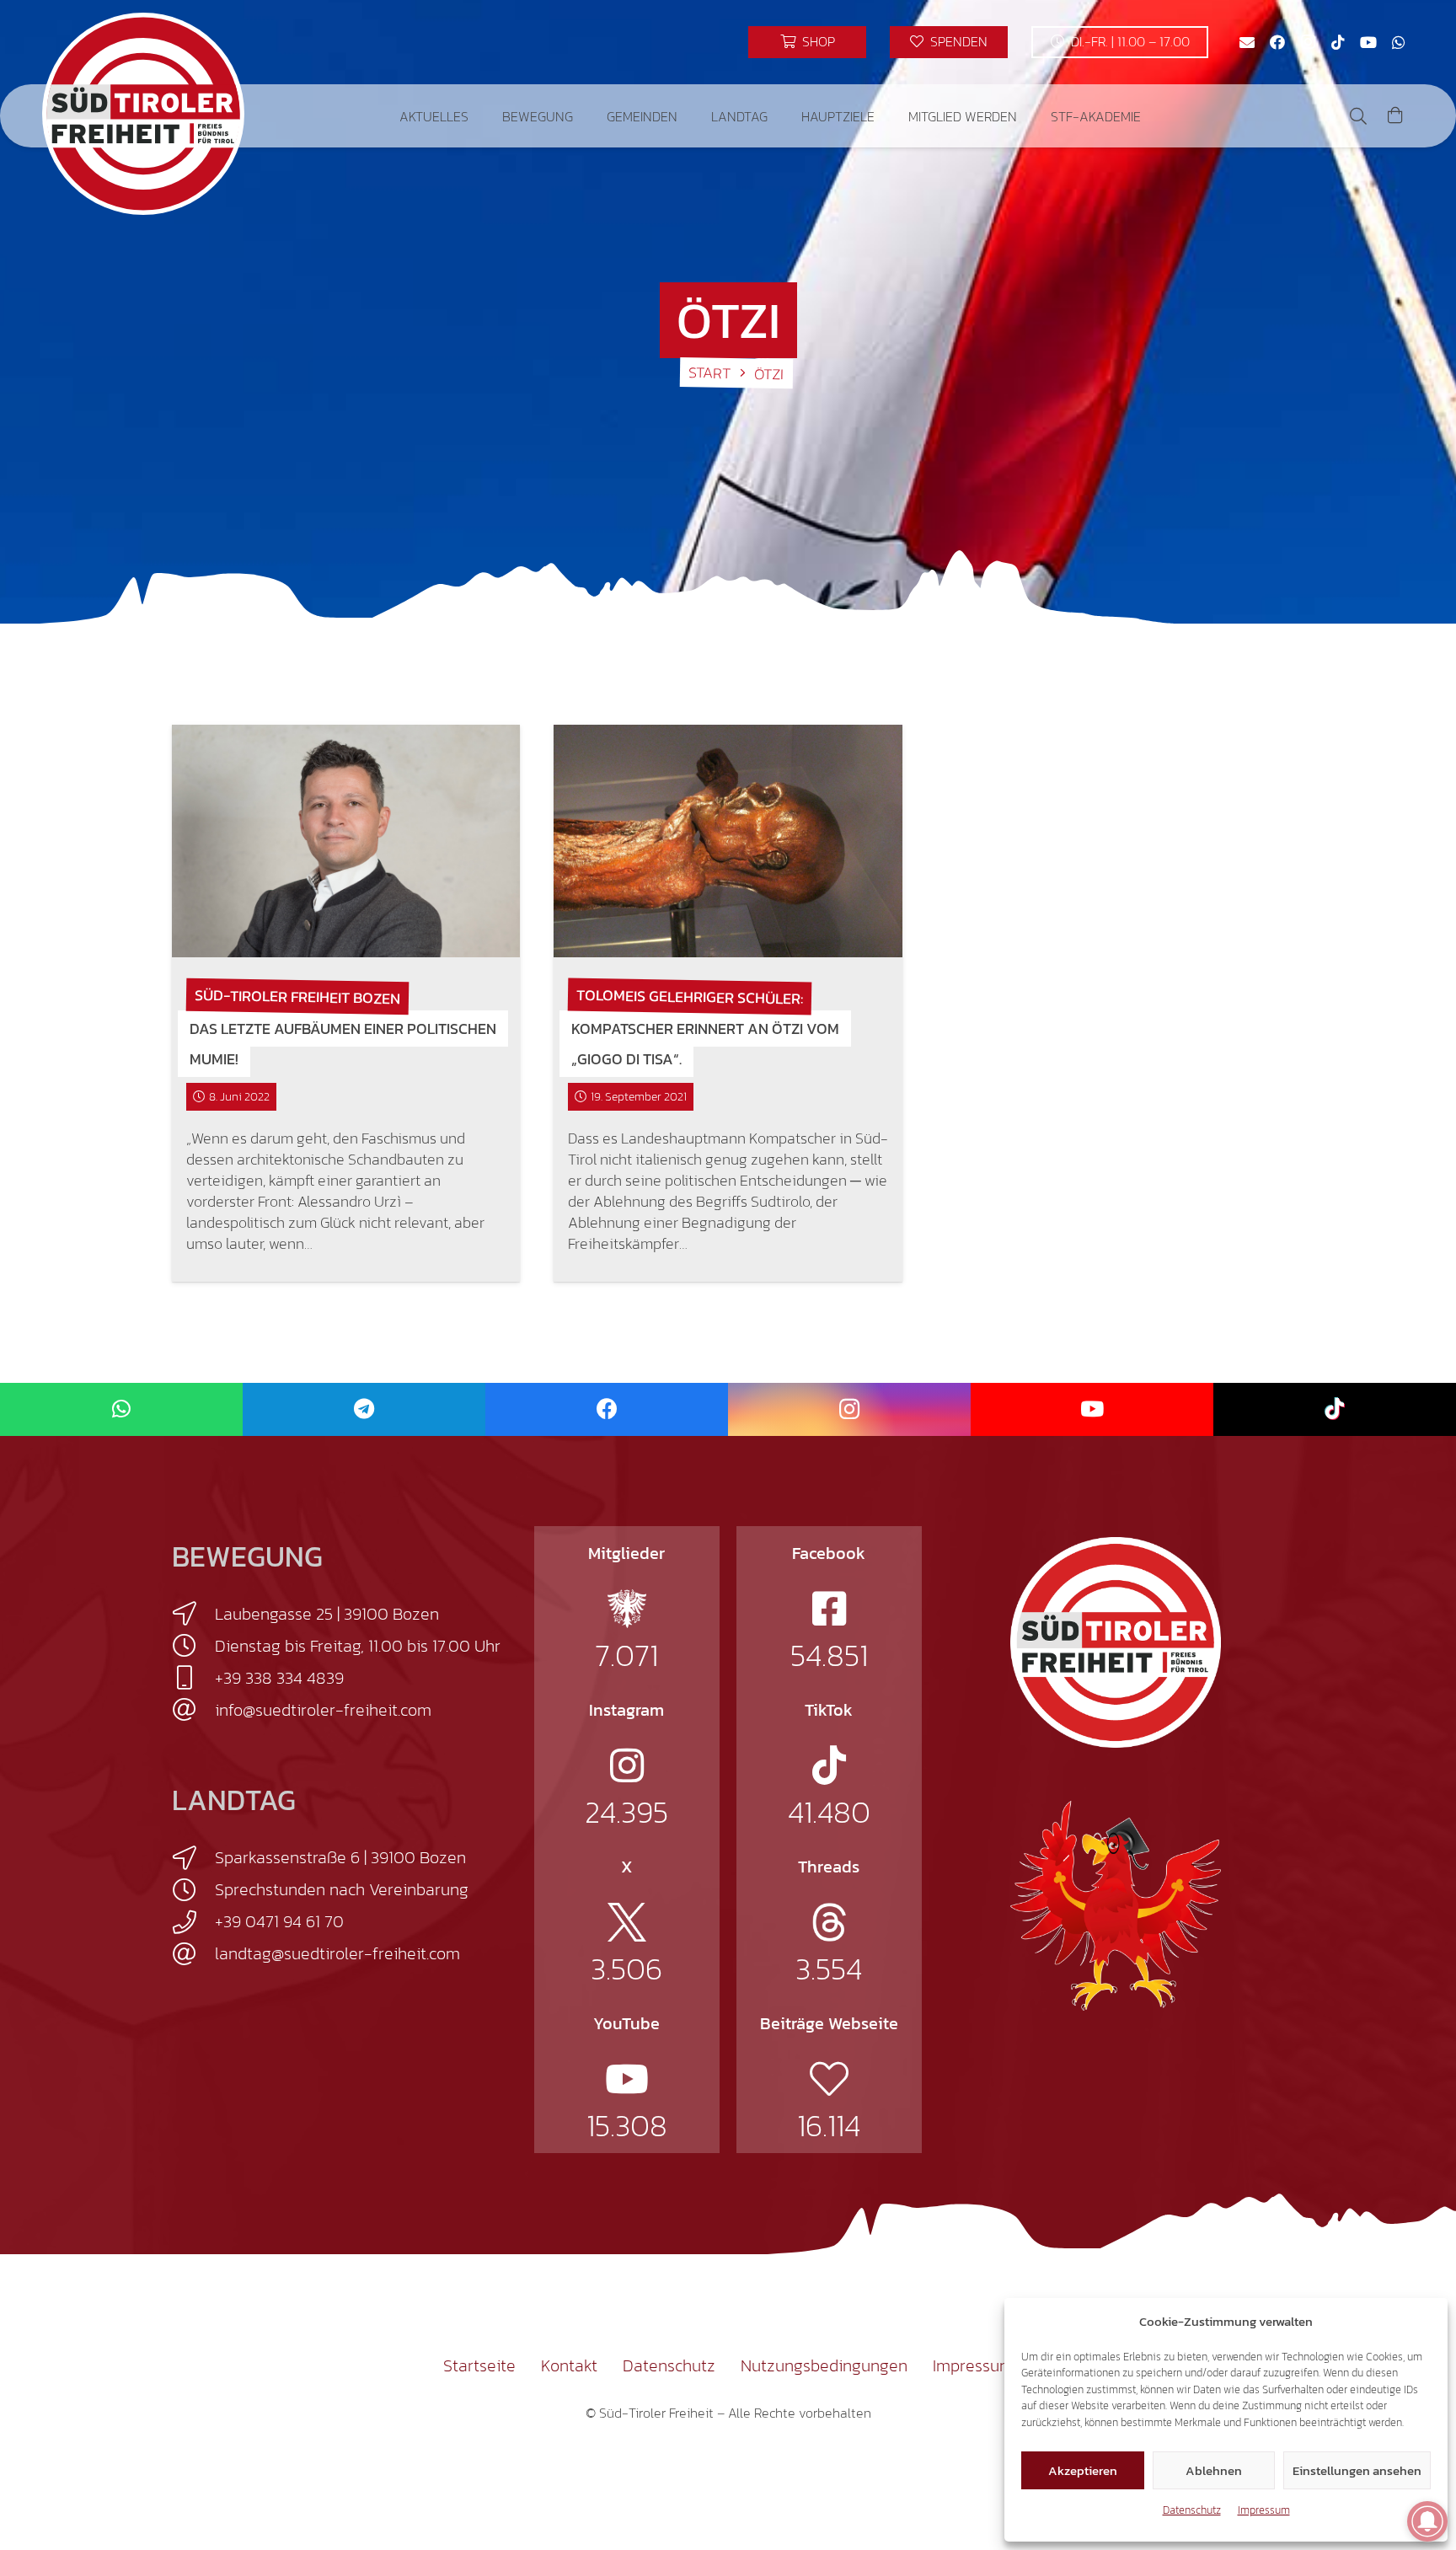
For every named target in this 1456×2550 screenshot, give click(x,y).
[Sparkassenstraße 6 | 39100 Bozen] (193, 1858)
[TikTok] (1338, 42)
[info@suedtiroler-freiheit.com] (193, 1710)
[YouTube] (1368, 42)
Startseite (479, 2365)
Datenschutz (1192, 2510)
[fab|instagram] (627, 1765)
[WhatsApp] (1399, 42)
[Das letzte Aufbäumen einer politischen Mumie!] (346, 841)
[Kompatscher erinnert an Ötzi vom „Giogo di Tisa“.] (728, 841)
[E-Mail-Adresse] (1247, 42)
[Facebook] (1277, 42)
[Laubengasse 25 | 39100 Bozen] (193, 1614)
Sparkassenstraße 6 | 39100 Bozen (340, 1857)
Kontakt (569, 2365)
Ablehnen (1214, 2470)
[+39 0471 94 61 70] (193, 1922)
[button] (481, 116)
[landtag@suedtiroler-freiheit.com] (193, 1954)
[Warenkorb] (1395, 116)
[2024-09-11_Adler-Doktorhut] (1116, 1904)
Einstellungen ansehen (1357, 2470)
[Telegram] (364, 1409)
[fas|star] (627, 1609)
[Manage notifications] (1427, 2521)
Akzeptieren (1083, 2470)
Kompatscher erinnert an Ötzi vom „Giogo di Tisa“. (705, 1044)
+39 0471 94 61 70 (279, 1921)
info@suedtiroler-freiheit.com (323, 1710)
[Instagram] (1308, 42)
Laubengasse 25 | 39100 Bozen (327, 1614)
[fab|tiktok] (829, 1765)
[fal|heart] (829, 2079)
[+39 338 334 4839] (193, 1678)
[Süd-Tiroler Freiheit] (1116, 1642)
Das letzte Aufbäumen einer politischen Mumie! (343, 1044)
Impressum (1264, 2510)
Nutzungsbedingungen (824, 2365)
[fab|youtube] (627, 2079)
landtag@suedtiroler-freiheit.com (337, 1953)
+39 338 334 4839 (279, 1678)
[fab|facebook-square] (829, 1609)
